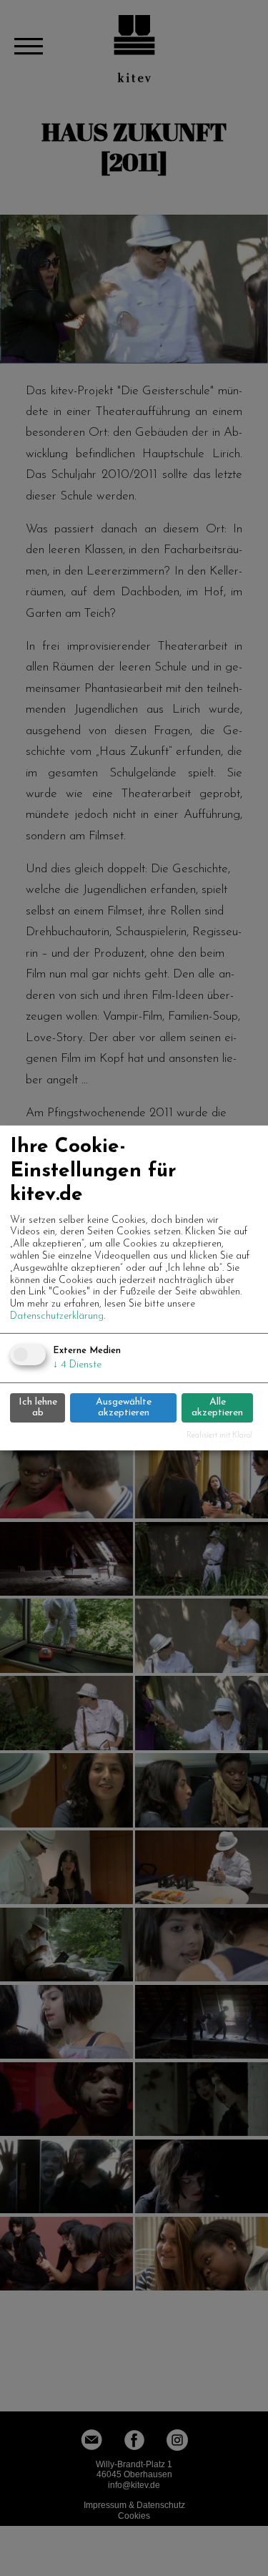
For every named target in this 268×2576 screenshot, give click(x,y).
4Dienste (77, 1365)
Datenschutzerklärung (57, 1316)
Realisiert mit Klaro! (219, 1436)
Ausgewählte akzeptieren (124, 1407)
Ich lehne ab (38, 1407)
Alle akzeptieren (217, 1407)
